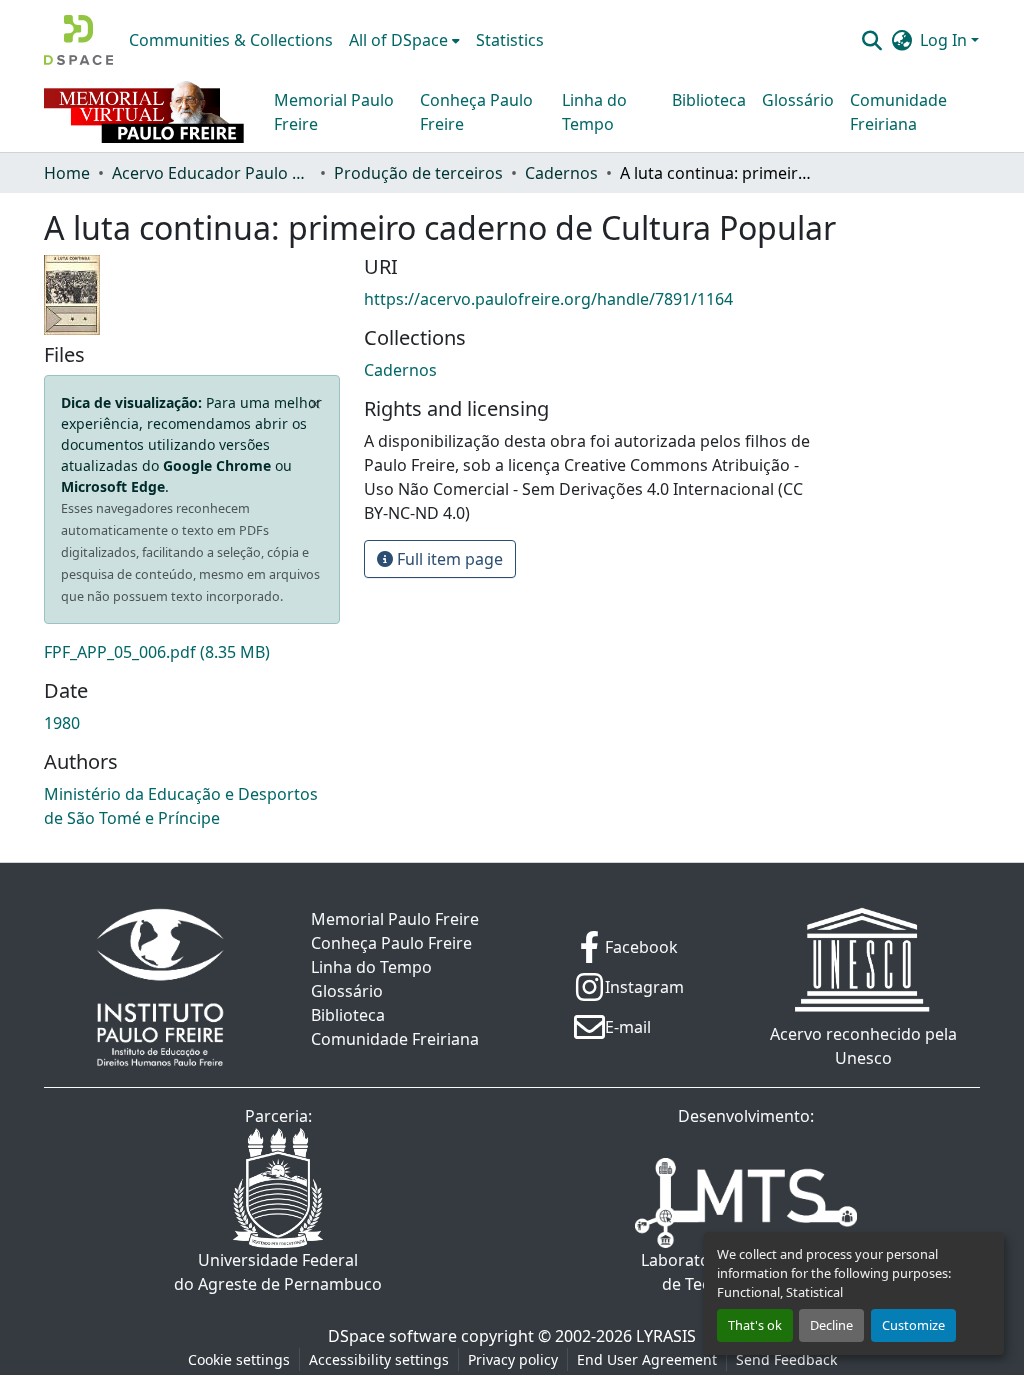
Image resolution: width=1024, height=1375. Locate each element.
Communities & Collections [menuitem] (231, 40)
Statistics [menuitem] (510, 40)
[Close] (315, 404)
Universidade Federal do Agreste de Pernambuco (278, 1272)
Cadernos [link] (561, 173)
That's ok (755, 1325)
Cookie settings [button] (239, 1359)
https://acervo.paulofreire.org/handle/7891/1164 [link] (548, 299)
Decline (831, 1325)
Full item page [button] (448, 559)
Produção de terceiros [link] (418, 173)
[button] (78, 40)
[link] (192, 652)
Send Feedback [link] (786, 1359)
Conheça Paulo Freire (476, 112)
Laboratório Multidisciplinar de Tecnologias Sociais (746, 1272)
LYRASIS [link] (666, 1336)
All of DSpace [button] (398, 40)
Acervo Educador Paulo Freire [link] (212, 173)
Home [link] (67, 173)
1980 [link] (62, 723)
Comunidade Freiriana (898, 112)
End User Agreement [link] (647, 1359)
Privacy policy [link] (513, 1359)
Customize (913, 1325)
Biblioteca (709, 100)
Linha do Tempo (594, 112)
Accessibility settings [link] (379, 1359)
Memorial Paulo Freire (334, 112)
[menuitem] (404, 40)
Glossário (798, 100)
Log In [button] (945, 40)
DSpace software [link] (392, 1336)
